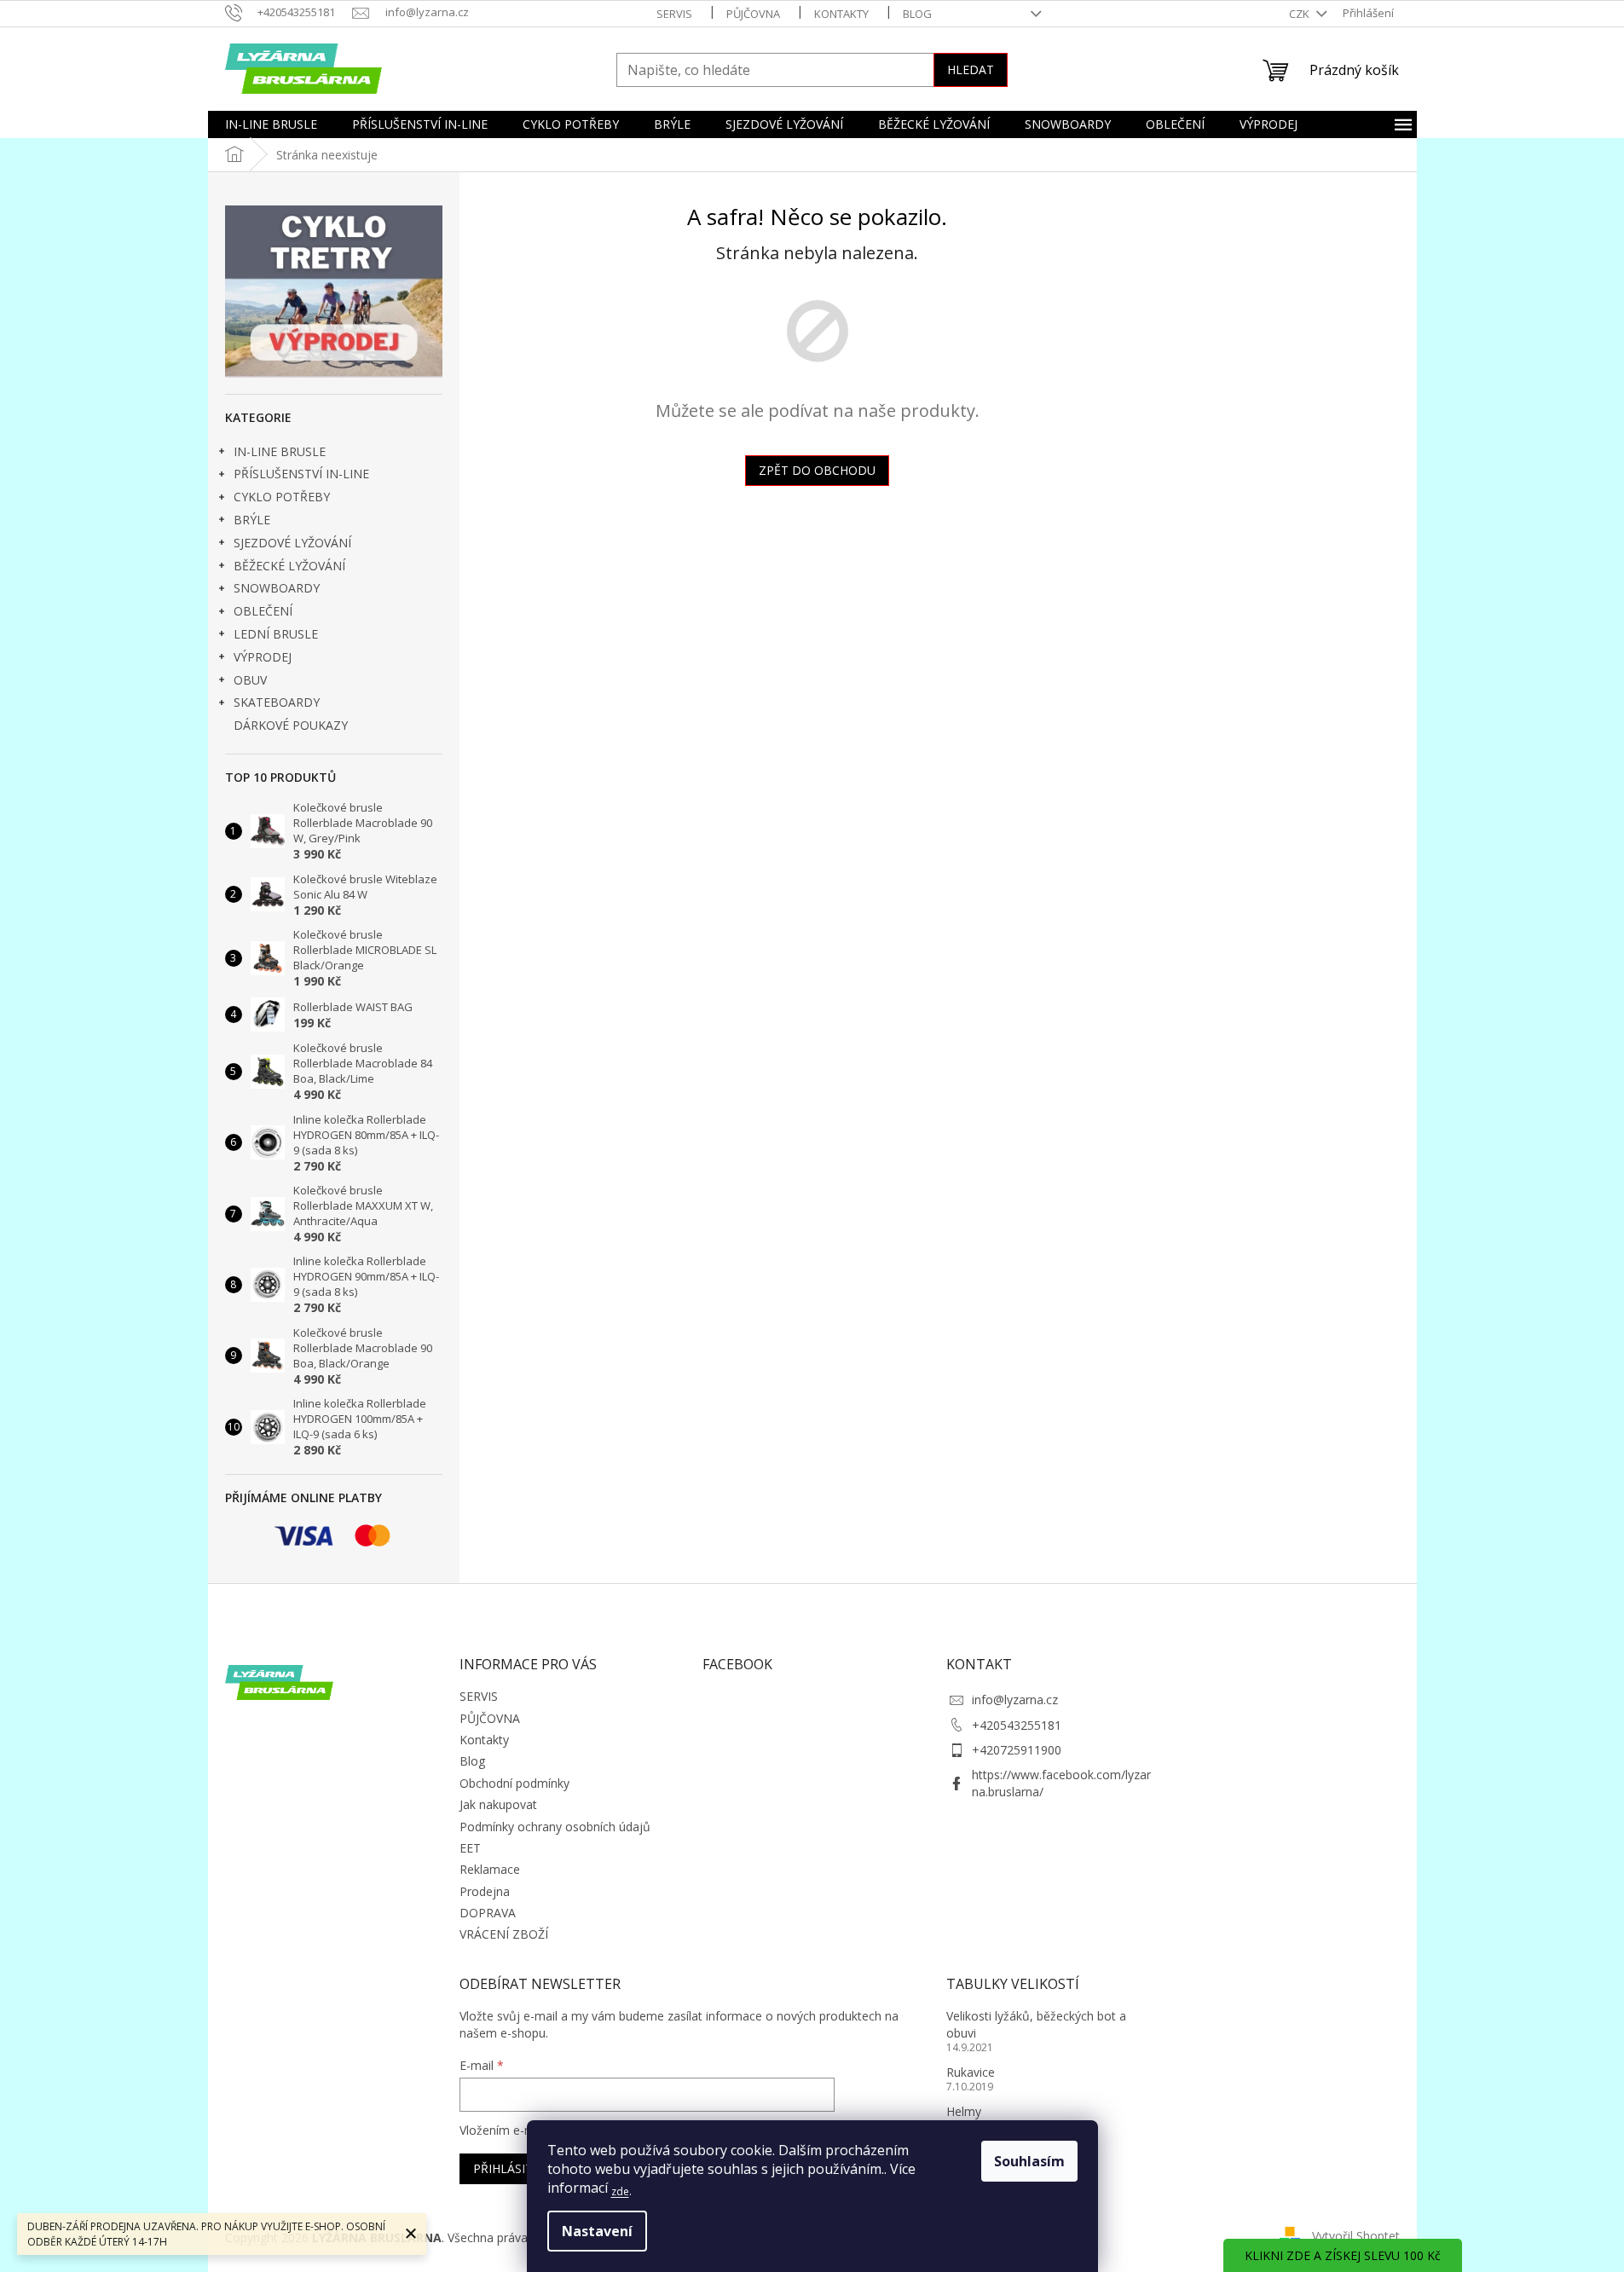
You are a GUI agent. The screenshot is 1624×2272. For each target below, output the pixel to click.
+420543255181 (1017, 1725)
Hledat (971, 69)
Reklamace (490, 1869)
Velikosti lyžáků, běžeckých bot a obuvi (1036, 2024)
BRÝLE (252, 520)
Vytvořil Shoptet (1356, 2236)
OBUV (250, 680)
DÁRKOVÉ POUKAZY (291, 725)
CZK (1300, 14)
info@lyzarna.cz (1015, 1700)
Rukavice (971, 2072)
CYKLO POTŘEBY (282, 497)
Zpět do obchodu (817, 470)
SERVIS (674, 14)
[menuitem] (271, 124)
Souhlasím (1029, 2161)
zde (620, 2191)
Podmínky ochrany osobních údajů (555, 1827)
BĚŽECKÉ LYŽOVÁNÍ (289, 566)
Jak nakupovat (498, 1804)
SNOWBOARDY (277, 588)
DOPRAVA (488, 1913)
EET (470, 1848)
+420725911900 (1017, 1750)
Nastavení (597, 2231)
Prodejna (485, 1891)
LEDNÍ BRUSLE (276, 634)
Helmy (964, 2111)
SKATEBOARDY (277, 702)
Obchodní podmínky (514, 1783)
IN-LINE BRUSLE (280, 451)
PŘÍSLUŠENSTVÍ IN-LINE (301, 474)
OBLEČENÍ (263, 611)
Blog (917, 14)
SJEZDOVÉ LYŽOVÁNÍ (292, 543)
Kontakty (841, 14)
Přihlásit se (511, 2168)
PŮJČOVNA (753, 14)
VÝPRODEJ (263, 657)
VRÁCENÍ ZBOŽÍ (504, 1934)
